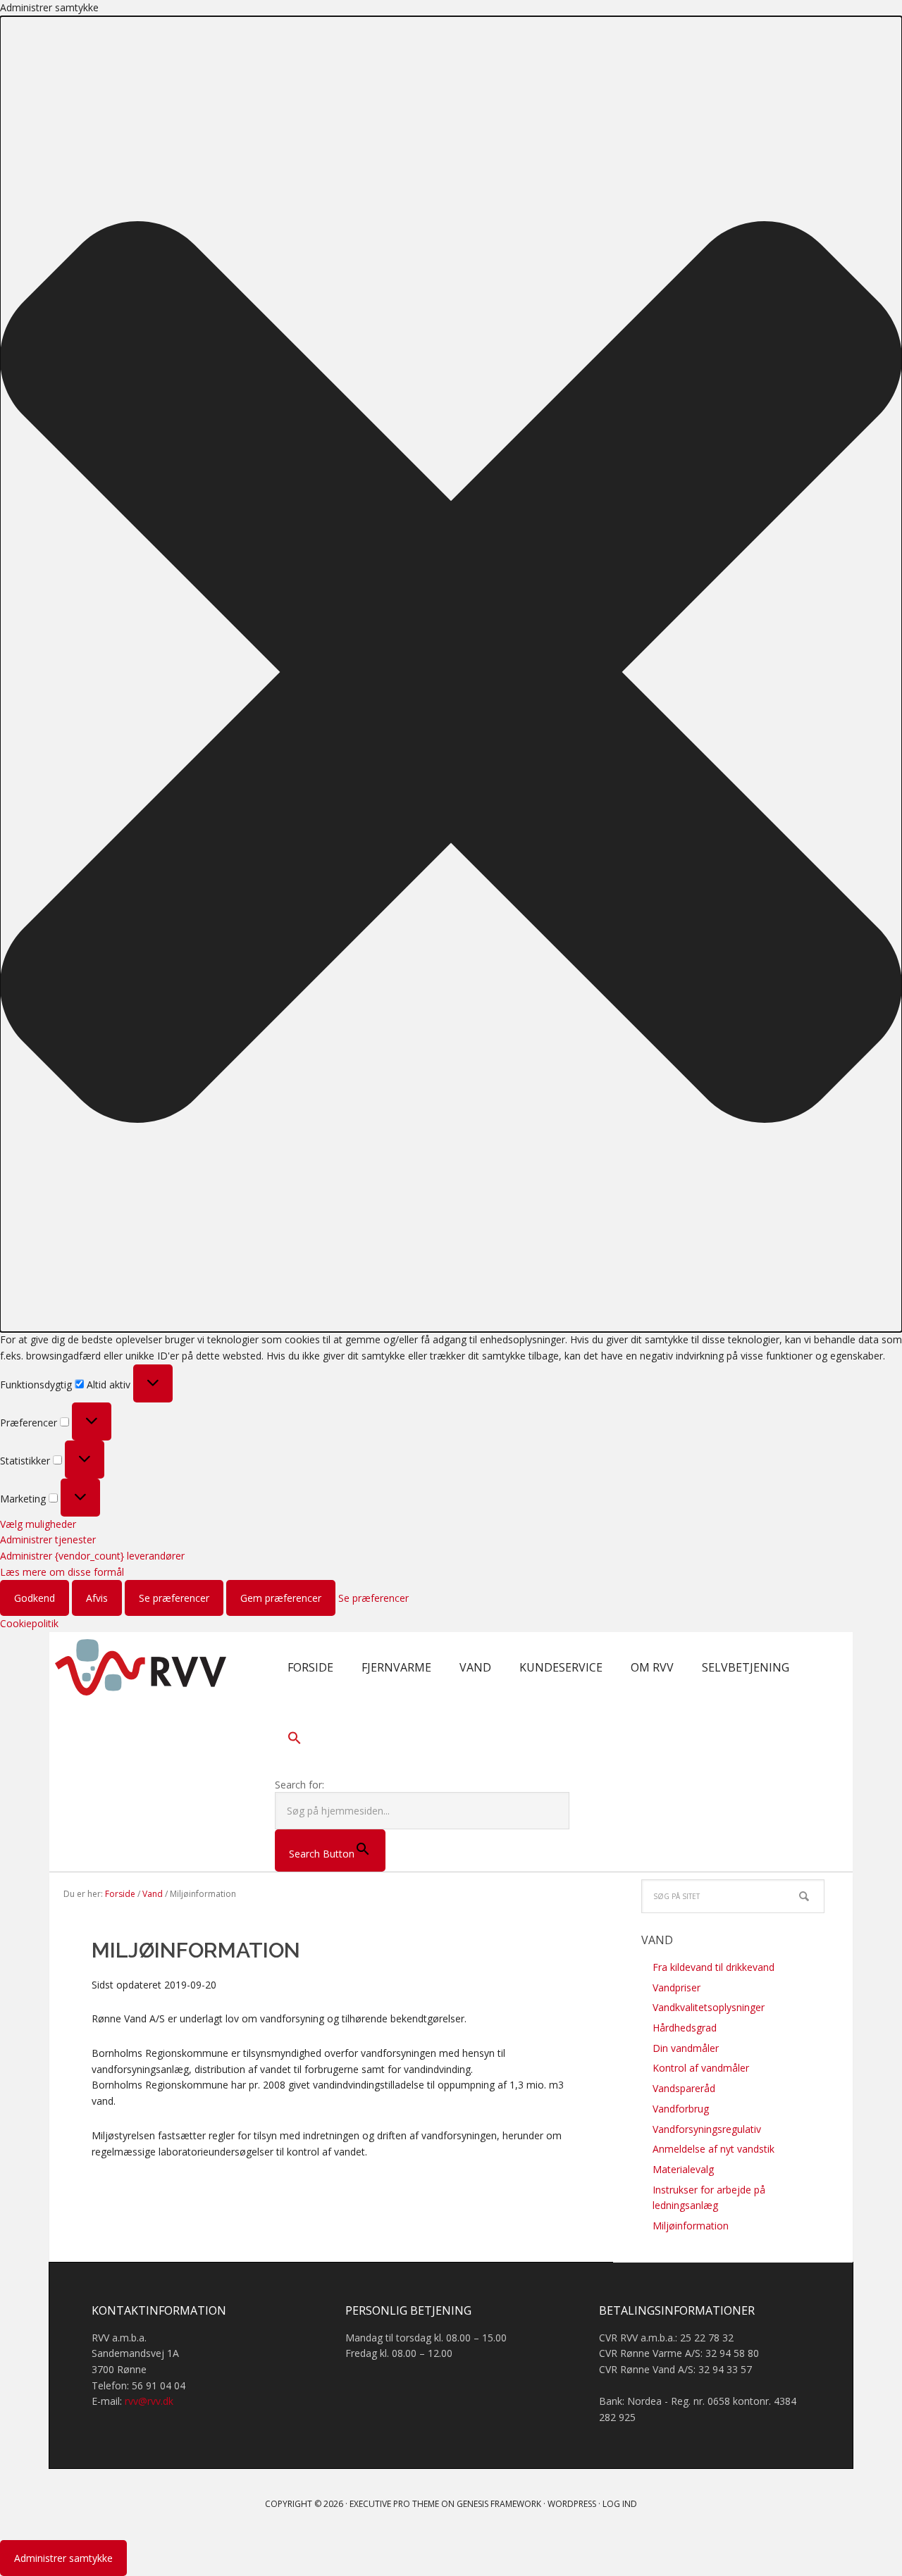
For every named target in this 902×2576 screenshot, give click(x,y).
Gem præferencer (281, 1598)
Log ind (620, 2504)
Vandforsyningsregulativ (707, 2129)
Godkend (35, 1598)
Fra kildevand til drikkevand (713, 1967)
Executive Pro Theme (394, 2504)
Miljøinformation (691, 2226)
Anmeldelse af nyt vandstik (713, 2149)
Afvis (97, 1598)
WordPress (572, 2504)
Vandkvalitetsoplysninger (709, 2007)
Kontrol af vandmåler (701, 2068)
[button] (451, 674)
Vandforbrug (681, 2109)
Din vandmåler (686, 2048)
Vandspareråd (684, 2088)
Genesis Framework (499, 2504)
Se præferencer (174, 1598)
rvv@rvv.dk (149, 2401)
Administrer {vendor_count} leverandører (92, 1556)
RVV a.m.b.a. (141, 1667)
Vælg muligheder (38, 1524)
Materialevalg (683, 2169)
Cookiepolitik (29, 1623)
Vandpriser (676, 1987)
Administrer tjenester (48, 1539)
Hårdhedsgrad (685, 2028)
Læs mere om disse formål (62, 1572)
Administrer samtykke (63, 2558)
